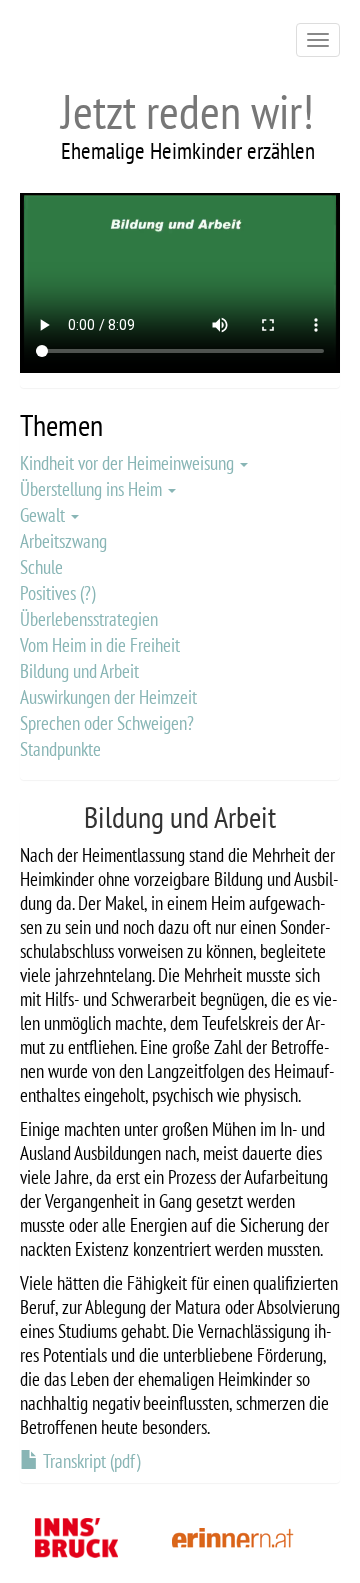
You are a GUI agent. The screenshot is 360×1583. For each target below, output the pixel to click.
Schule (41, 567)
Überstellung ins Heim (93, 489)
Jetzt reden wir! (187, 111)
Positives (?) (57, 593)
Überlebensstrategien (89, 619)
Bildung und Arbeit (79, 671)
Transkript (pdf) (91, 1461)
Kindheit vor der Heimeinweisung (129, 463)
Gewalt (44, 515)
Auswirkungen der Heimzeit (108, 697)
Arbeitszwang (63, 541)
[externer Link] (233, 1536)
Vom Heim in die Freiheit (100, 645)
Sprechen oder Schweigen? (107, 723)
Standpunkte (60, 749)
